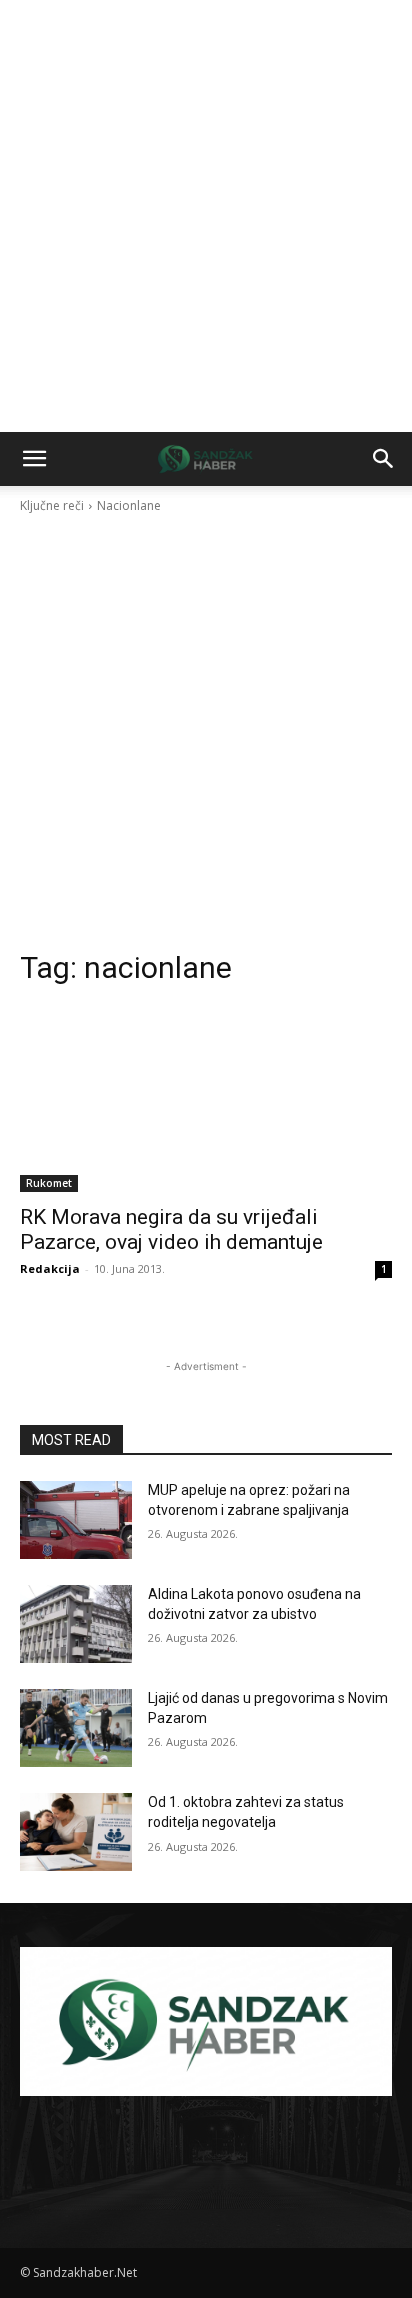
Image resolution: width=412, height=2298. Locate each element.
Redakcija (50, 1268)
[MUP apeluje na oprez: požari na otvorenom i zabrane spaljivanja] (76, 1520)
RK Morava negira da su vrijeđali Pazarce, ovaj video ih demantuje (171, 1229)
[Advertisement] (206, 216)
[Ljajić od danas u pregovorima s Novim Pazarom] (76, 1728)
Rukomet (49, 1183)
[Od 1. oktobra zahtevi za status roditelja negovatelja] (76, 1832)
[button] (34, 459)
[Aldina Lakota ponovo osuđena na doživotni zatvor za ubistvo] (76, 1624)
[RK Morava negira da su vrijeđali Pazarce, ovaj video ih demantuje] (206, 1099)
